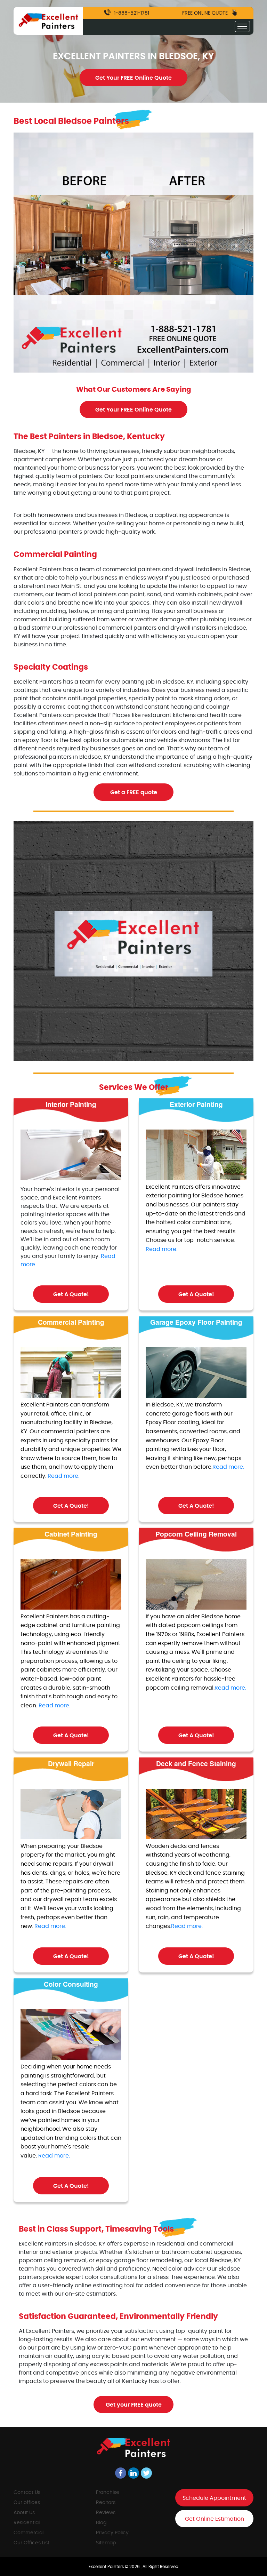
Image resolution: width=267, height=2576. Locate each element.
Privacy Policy (112, 2533)
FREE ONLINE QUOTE (206, 13)
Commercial (29, 2533)
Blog (101, 2523)
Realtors (106, 2503)
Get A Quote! (71, 1294)
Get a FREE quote (134, 792)
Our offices (27, 2503)
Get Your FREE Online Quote (133, 78)
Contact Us (27, 2493)
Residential (27, 2523)
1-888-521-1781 (131, 13)
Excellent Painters (107, 2567)
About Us (24, 2513)
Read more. (161, 1249)
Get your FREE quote (134, 2405)
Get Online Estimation (215, 2519)
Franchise (108, 2493)
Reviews (106, 2513)
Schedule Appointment (214, 2498)
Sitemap (106, 2543)
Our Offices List (31, 2543)
